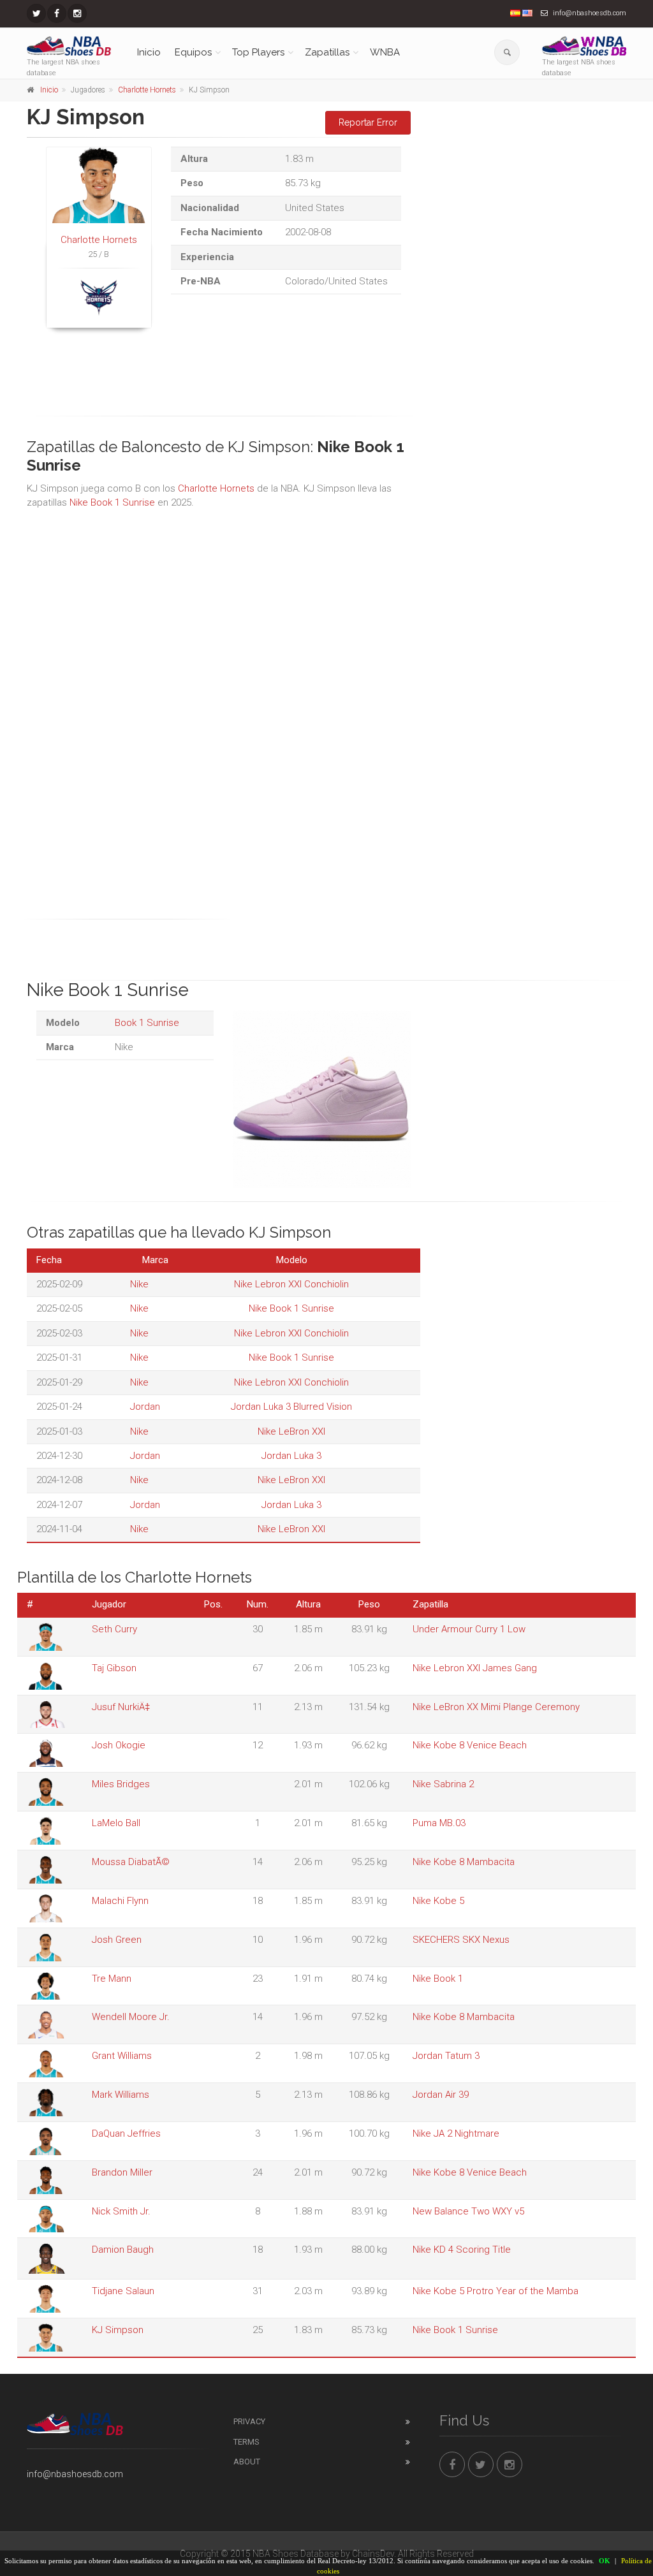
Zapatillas (327, 52)
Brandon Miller (122, 2172)
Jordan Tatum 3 (446, 2056)
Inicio (149, 52)
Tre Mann (112, 1979)
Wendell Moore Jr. (131, 2017)
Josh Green (117, 1940)
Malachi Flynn (120, 1901)
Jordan (145, 1407)
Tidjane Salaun (123, 2291)
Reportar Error (368, 122)
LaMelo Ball (116, 1823)
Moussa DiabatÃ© (131, 1862)
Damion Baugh (123, 2250)
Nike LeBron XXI (291, 1431)
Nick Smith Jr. (121, 2211)
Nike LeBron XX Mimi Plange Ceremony (496, 1707)
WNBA (385, 52)
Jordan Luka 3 (291, 1456)
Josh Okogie (119, 1745)
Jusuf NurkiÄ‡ (121, 1707)
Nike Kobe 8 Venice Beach (470, 1745)
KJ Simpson (118, 2330)
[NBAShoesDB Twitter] (36, 13)
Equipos (193, 52)
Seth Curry (114, 1629)
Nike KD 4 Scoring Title (462, 2250)
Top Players (258, 52)
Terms (246, 2442)
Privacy (249, 2421)
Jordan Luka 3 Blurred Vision (291, 1407)
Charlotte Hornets (147, 90)
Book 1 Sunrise (147, 1023)
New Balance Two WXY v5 (468, 2211)
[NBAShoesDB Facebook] (57, 13)
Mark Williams (121, 2095)
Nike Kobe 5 (438, 1901)
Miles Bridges (121, 1784)
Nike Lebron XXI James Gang (475, 1668)
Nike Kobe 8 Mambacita (464, 1862)
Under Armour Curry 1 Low (469, 1629)
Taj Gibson (114, 1668)
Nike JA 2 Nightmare (456, 2133)
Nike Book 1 (438, 1979)
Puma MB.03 (439, 1823)
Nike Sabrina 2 (443, 1784)
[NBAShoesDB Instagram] (77, 13)
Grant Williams (122, 2056)
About (247, 2462)
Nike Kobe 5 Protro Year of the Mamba (495, 2291)
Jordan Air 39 (441, 2095)
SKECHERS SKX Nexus (461, 1940)
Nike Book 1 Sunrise (112, 502)
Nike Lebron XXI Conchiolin (291, 1284)
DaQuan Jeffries (126, 2133)
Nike (139, 1284)
